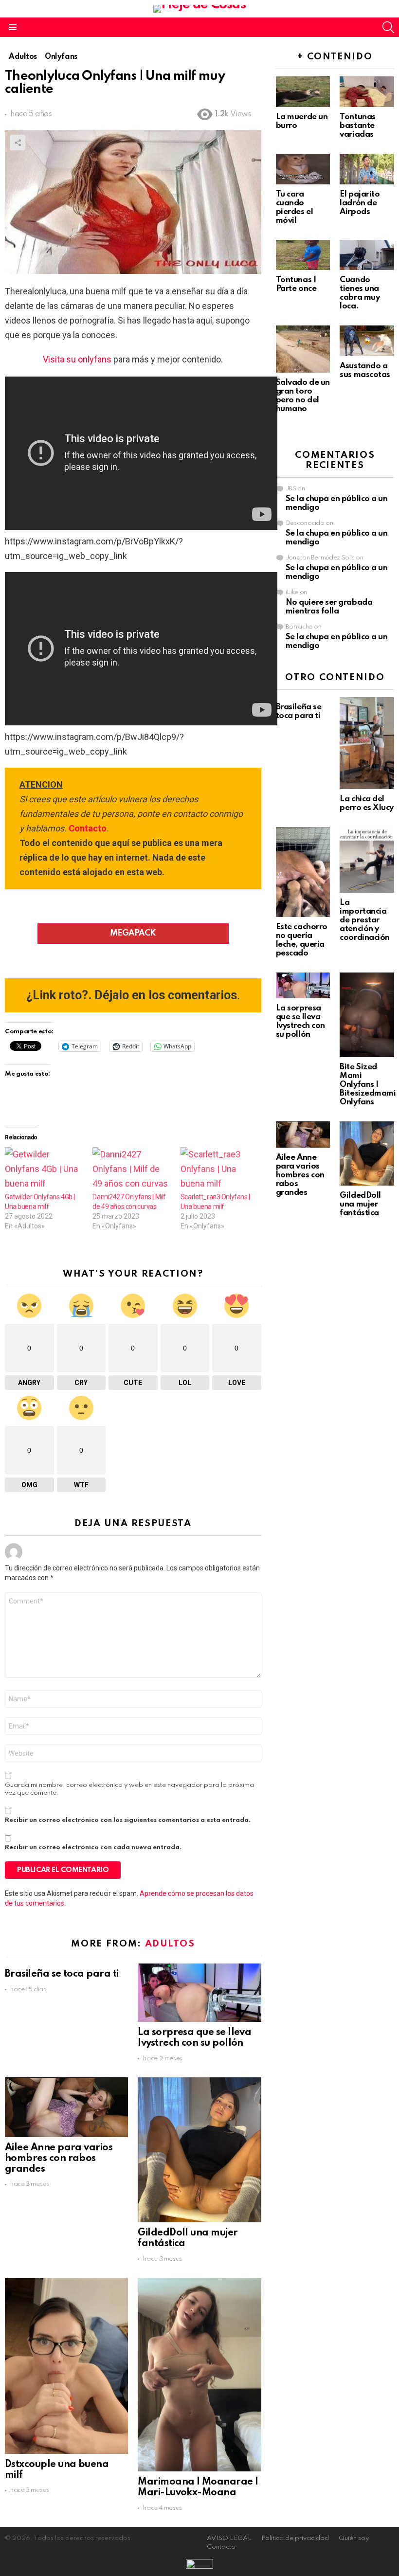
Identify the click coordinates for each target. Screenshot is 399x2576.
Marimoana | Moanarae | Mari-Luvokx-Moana (198, 2487)
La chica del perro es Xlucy (367, 803)
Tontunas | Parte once (296, 284)
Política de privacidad (295, 2538)
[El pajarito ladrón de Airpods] (367, 169)
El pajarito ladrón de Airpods (360, 203)
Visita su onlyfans (77, 359)
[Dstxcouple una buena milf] (66, 2366)
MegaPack (133, 933)
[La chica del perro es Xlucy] (367, 743)
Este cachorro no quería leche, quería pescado (302, 940)
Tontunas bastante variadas (357, 126)
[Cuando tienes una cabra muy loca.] (367, 255)
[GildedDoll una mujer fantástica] (199, 2150)
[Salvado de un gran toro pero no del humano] (303, 349)
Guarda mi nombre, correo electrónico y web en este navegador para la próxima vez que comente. (129, 1789)
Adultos (170, 1944)
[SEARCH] (388, 27)
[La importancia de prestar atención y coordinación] (367, 860)
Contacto (88, 828)
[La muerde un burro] (303, 92)
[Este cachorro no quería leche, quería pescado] (303, 872)
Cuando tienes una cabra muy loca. (360, 293)
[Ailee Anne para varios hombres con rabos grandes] (66, 2107)
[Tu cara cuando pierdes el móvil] (303, 169)
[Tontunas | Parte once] (303, 255)
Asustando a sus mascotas (365, 370)
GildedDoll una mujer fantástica (360, 1204)
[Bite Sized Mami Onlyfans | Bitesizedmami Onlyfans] (367, 1015)
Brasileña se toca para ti (62, 1974)
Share (18, 143)
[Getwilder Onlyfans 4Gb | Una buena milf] (44, 1170)
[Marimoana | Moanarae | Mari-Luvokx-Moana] (199, 2375)
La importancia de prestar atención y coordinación (365, 920)
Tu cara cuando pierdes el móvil (295, 207)
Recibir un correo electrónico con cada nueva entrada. (93, 1847)
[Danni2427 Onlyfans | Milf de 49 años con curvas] (131, 1170)
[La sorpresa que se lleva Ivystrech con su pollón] (199, 1993)
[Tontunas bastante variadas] (367, 92)
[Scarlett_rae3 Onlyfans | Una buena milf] (219, 1170)
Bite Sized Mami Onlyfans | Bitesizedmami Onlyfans (368, 1085)
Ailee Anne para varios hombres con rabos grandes (59, 2159)
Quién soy (354, 2538)
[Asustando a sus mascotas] (367, 341)
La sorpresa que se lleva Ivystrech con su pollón (194, 2038)
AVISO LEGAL (229, 2538)
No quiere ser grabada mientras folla (329, 607)
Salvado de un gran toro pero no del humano (303, 396)
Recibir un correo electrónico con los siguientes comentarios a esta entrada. (128, 1820)
